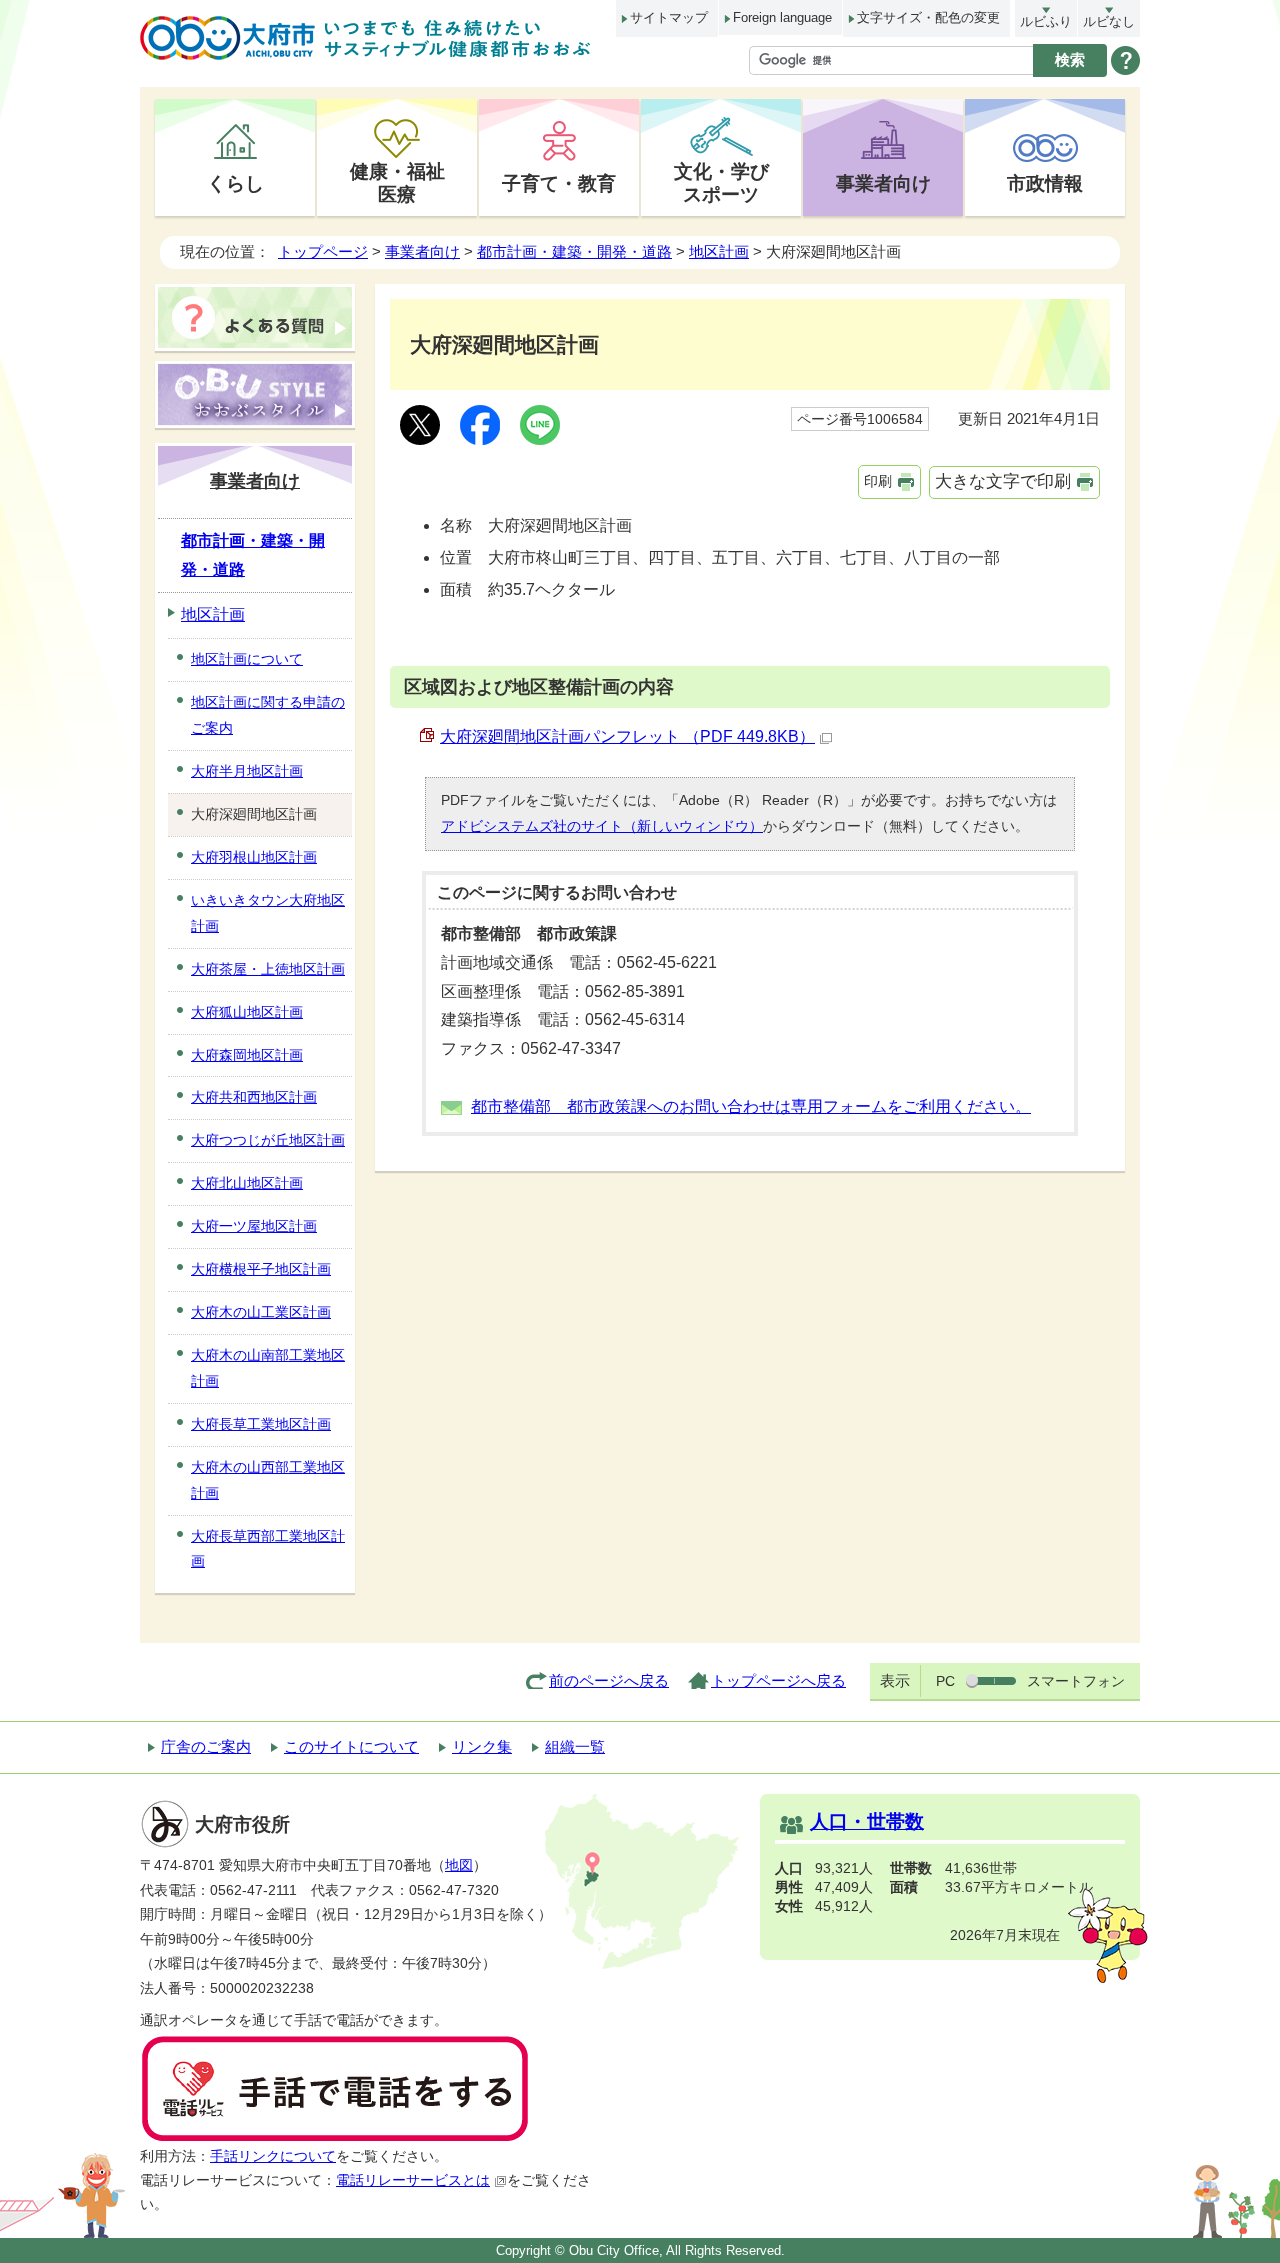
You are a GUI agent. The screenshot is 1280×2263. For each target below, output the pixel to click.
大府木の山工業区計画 (261, 1312)
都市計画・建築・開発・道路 (574, 251)
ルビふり (1046, 21)
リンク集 (482, 1746)
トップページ (323, 251)
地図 (459, 1865)
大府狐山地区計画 (247, 1012)
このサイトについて (351, 1746)
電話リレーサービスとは (413, 2180)
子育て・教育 (559, 183)
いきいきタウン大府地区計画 (268, 913)
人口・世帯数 (867, 1821)
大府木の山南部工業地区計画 (268, 1368)
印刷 (878, 481)
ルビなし (1109, 21)
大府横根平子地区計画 (261, 1269)
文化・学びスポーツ (721, 182)
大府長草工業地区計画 (261, 1424)
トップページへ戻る (778, 1680)
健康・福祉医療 (397, 182)
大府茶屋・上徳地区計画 (268, 969)
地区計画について (247, 659)
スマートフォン (1076, 1681)
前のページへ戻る (609, 1680)
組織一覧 (575, 1746)
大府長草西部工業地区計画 (268, 1549)
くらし (235, 183)
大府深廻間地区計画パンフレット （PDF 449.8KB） (627, 736)
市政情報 (1045, 183)
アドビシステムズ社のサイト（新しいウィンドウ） (602, 826)
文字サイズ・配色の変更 (928, 17)
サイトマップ (669, 17)
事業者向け (883, 183)
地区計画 (719, 251)
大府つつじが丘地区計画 (268, 1140)
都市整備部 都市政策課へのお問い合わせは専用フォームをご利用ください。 (751, 1106)
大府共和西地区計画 (254, 1097)
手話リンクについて (273, 2156)
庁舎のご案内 (206, 1746)
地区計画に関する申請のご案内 (268, 715)
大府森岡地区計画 (247, 1055)
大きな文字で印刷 (1003, 481)
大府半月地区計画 (247, 771)
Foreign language (782, 17)
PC (945, 1681)
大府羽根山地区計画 (254, 857)
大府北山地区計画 (247, 1183)
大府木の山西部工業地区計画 (268, 1480)
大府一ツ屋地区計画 (254, 1226)
